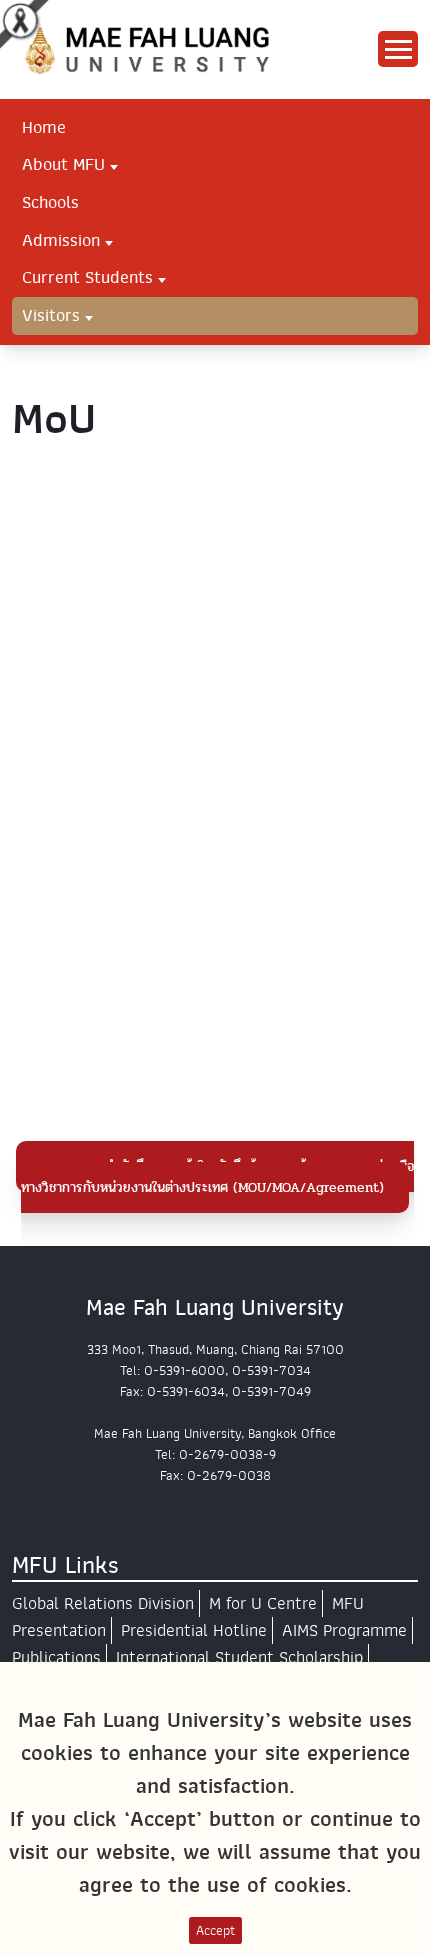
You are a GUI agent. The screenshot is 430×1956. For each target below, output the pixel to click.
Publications (56, 1657)
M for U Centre (263, 1603)
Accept (215, 1930)
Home (44, 127)
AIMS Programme (344, 1630)
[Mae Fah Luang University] (164, 48)
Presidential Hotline (194, 1630)
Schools (50, 202)
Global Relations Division (103, 1603)
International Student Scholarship (239, 1657)
